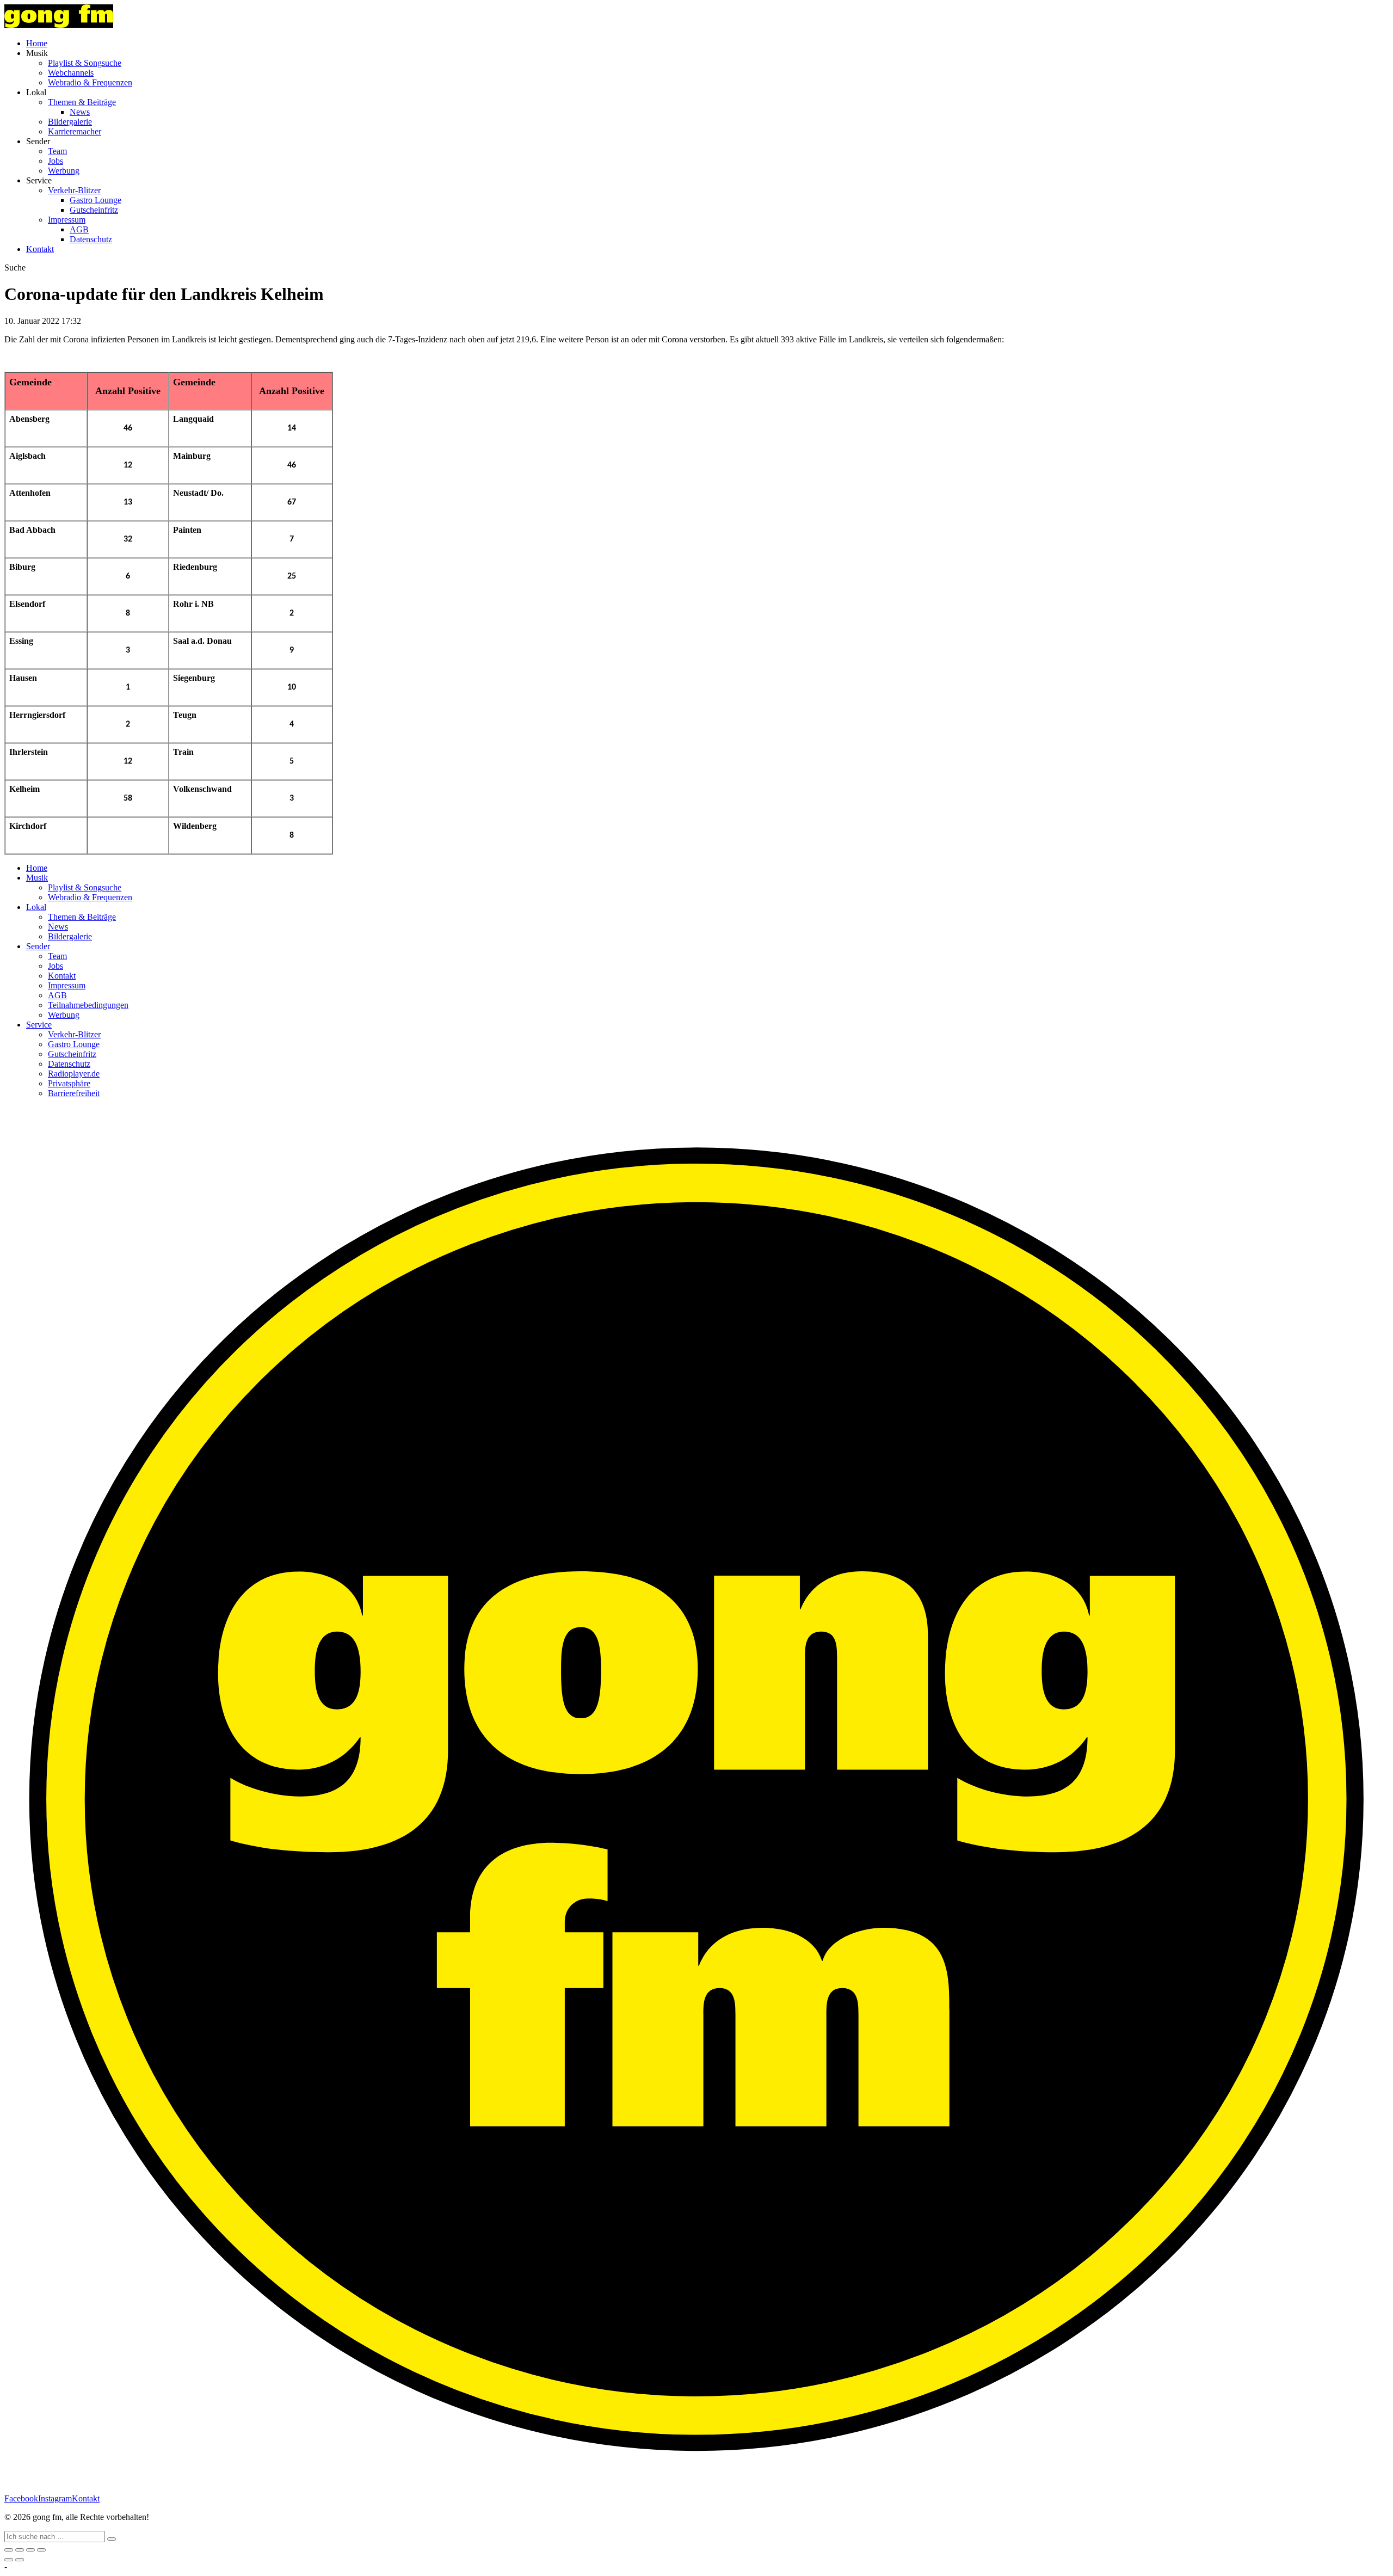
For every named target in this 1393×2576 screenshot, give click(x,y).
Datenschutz (91, 239)
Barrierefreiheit (74, 1093)
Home (37, 43)
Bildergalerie (70, 122)
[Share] (20, 2550)
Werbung (64, 171)
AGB (79, 229)
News (80, 112)
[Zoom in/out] (41, 2550)
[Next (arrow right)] (20, 2560)
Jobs (56, 161)
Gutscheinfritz (94, 210)
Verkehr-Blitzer (74, 190)
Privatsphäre (69, 1083)
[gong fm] (59, 25)
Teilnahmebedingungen (88, 1005)
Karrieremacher (75, 131)
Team (57, 151)
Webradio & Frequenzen (90, 82)
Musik (37, 878)
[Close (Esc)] (9, 2550)
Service (39, 1025)
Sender (38, 946)
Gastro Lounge (95, 200)
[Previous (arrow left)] (9, 2560)
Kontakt (40, 249)
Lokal (36, 907)
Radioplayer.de (74, 1074)
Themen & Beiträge (82, 102)
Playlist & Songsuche (85, 63)
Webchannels (71, 73)
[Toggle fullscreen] (30, 2550)
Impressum (67, 220)
